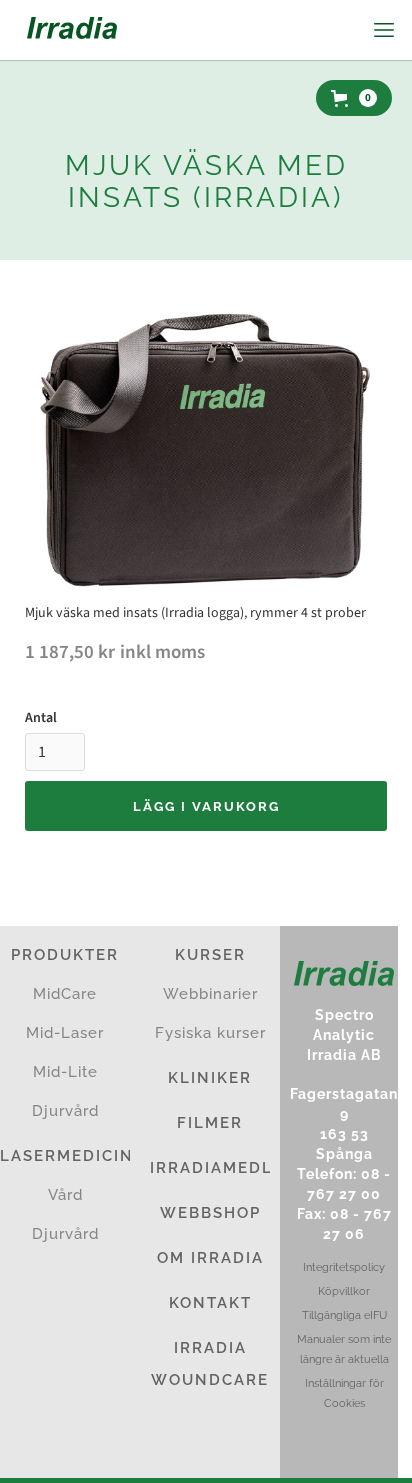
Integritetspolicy (344, 1267)
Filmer (210, 1123)
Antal (41, 718)
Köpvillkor (344, 1291)
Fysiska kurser (210, 1033)
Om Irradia (210, 1258)
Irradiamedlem (210, 1168)
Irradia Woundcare (210, 1364)
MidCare (65, 994)
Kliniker (210, 1078)
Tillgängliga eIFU (344, 1315)
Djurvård (65, 1111)
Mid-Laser (65, 1033)
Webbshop (210, 1213)
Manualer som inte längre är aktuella (344, 1349)
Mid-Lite (65, 1072)
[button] (382, 30)
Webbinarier (210, 994)
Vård (65, 1195)
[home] (67, 30)
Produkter (65, 955)
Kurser (210, 955)
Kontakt (210, 1303)
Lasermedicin (65, 1156)
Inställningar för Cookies (344, 1393)
